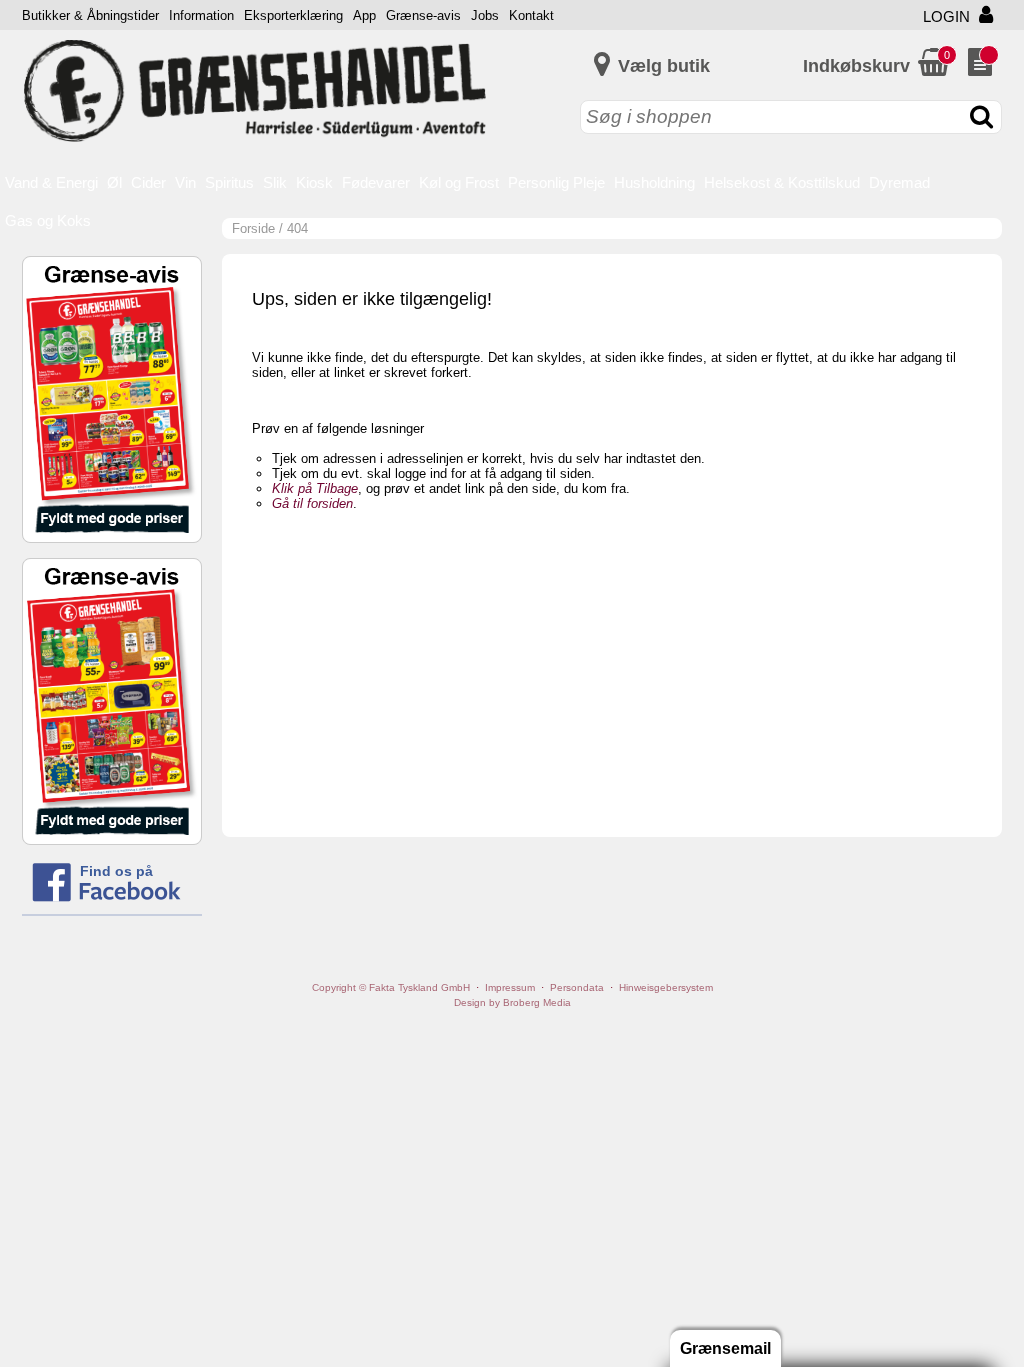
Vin (185, 182)
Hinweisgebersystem (666, 987)
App (364, 15)
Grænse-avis (423, 15)
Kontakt (531, 15)
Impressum (510, 987)
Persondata (577, 987)
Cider (148, 182)
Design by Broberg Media (512, 1002)
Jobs (485, 15)
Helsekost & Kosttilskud (782, 182)
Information (201, 15)
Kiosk (314, 182)
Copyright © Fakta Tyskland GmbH (391, 987)
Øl (114, 182)
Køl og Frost (459, 182)
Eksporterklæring (293, 15)
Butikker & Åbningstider (90, 15)
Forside (253, 228)
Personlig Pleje (556, 182)
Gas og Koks (48, 220)
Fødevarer (376, 182)
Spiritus (229, 182)
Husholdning (654, 182)
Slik (275, 182)
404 (297, 228)
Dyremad (899, 182)
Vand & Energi (51, 182)
